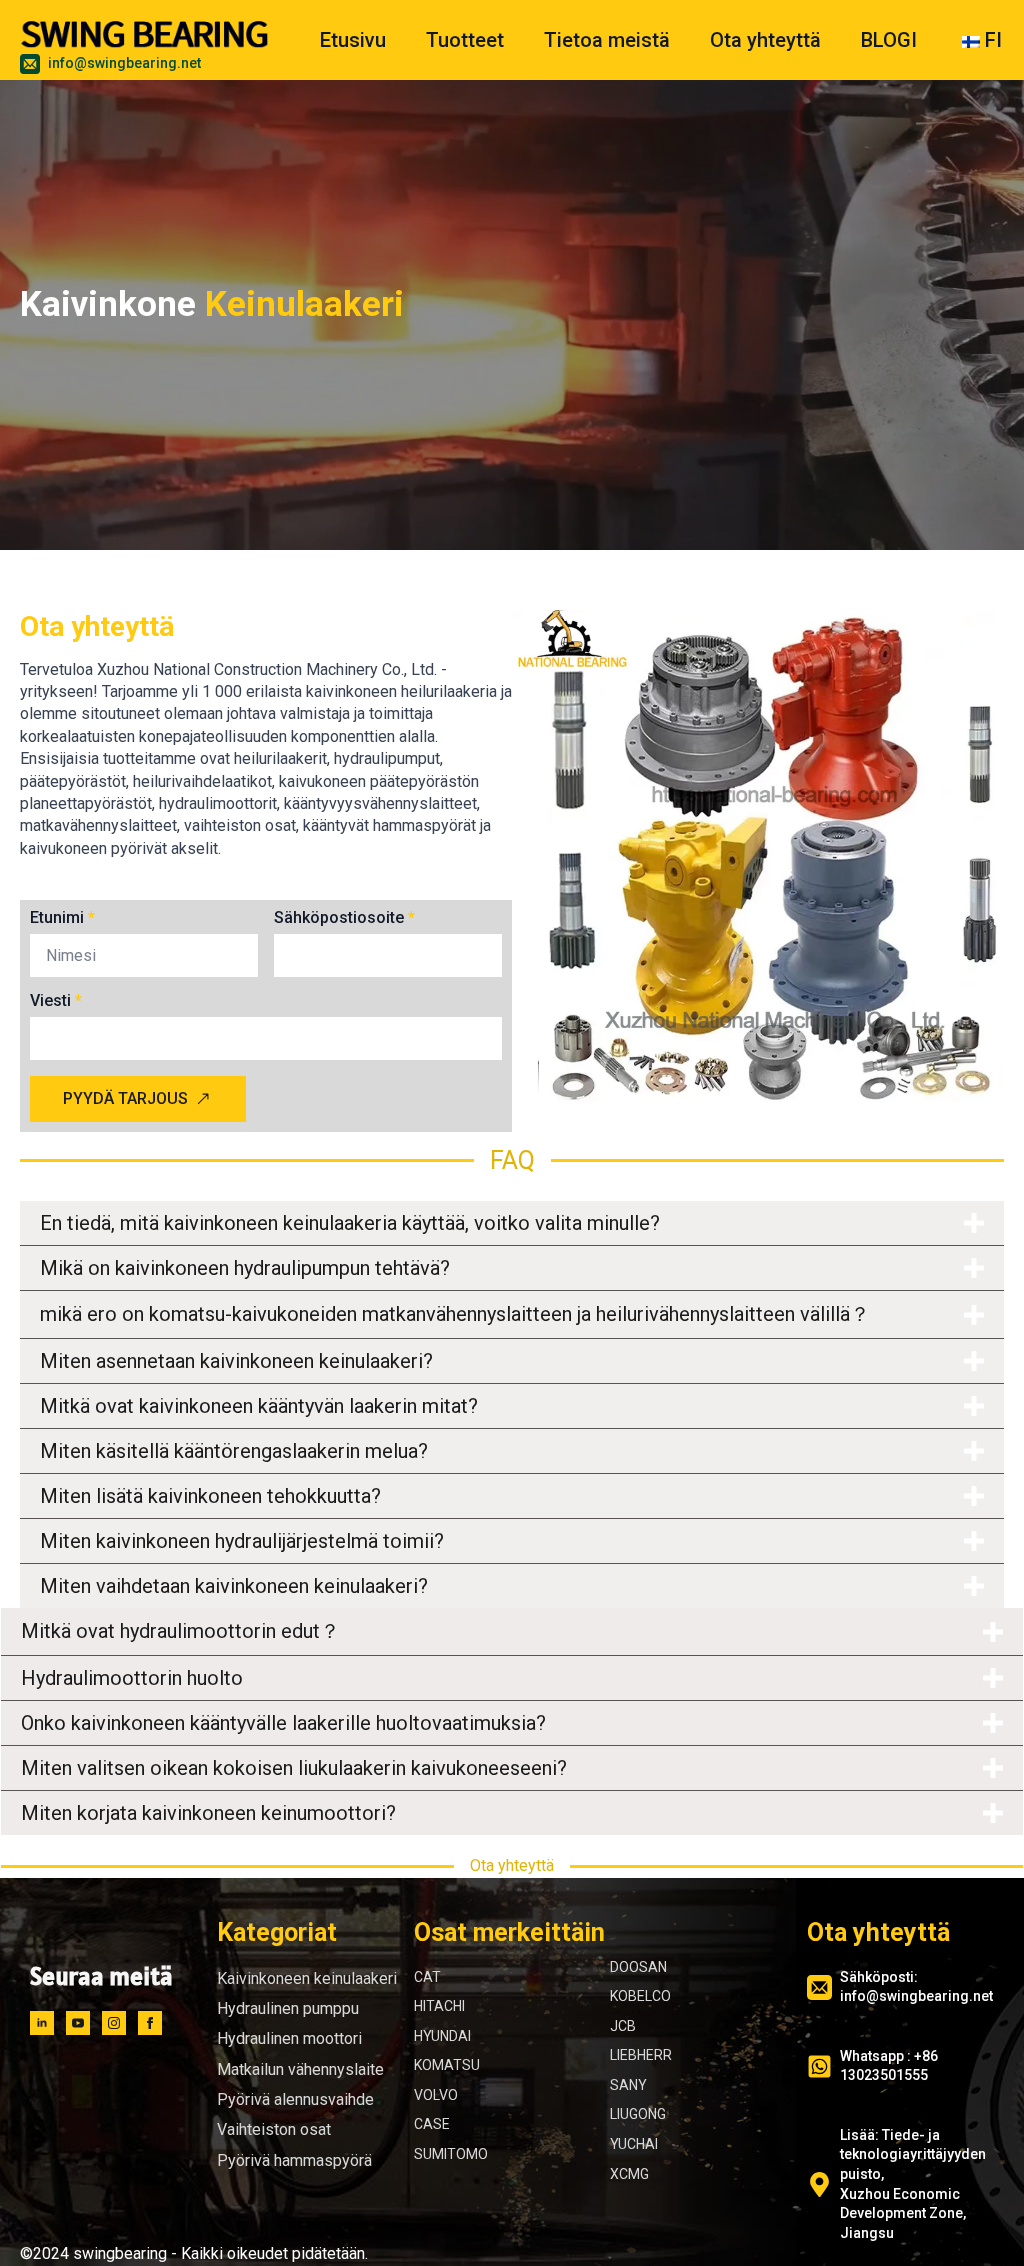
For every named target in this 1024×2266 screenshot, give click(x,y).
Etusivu (353, 40)
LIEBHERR (641, 2055)
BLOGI (889, 40)
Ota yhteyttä (765, 40)
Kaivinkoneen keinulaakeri (307, 1978)
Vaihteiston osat (274, 2129)
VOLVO (436, 2095)
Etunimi (62, 918)
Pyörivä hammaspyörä (294, 2160)
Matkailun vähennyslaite (300, 2069)
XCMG (629, 2174)
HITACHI (439, 2006)
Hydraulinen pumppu (288, 2008)
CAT (427, 1977)
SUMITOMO (451, 2154)
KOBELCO (640, 1996)
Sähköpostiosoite (344, 918)
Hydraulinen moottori (289, 2038)
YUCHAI (634, 2144)
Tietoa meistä (607, 40)
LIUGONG (638, 2114)
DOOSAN (638, 1967)
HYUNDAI (442, 2036)
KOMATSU (447, 2065)
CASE (432, 2124)
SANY (628, 2085)
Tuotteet (465, 40)
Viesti (56, 1001)
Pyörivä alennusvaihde (295, 2099)
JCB (623, 2026)
